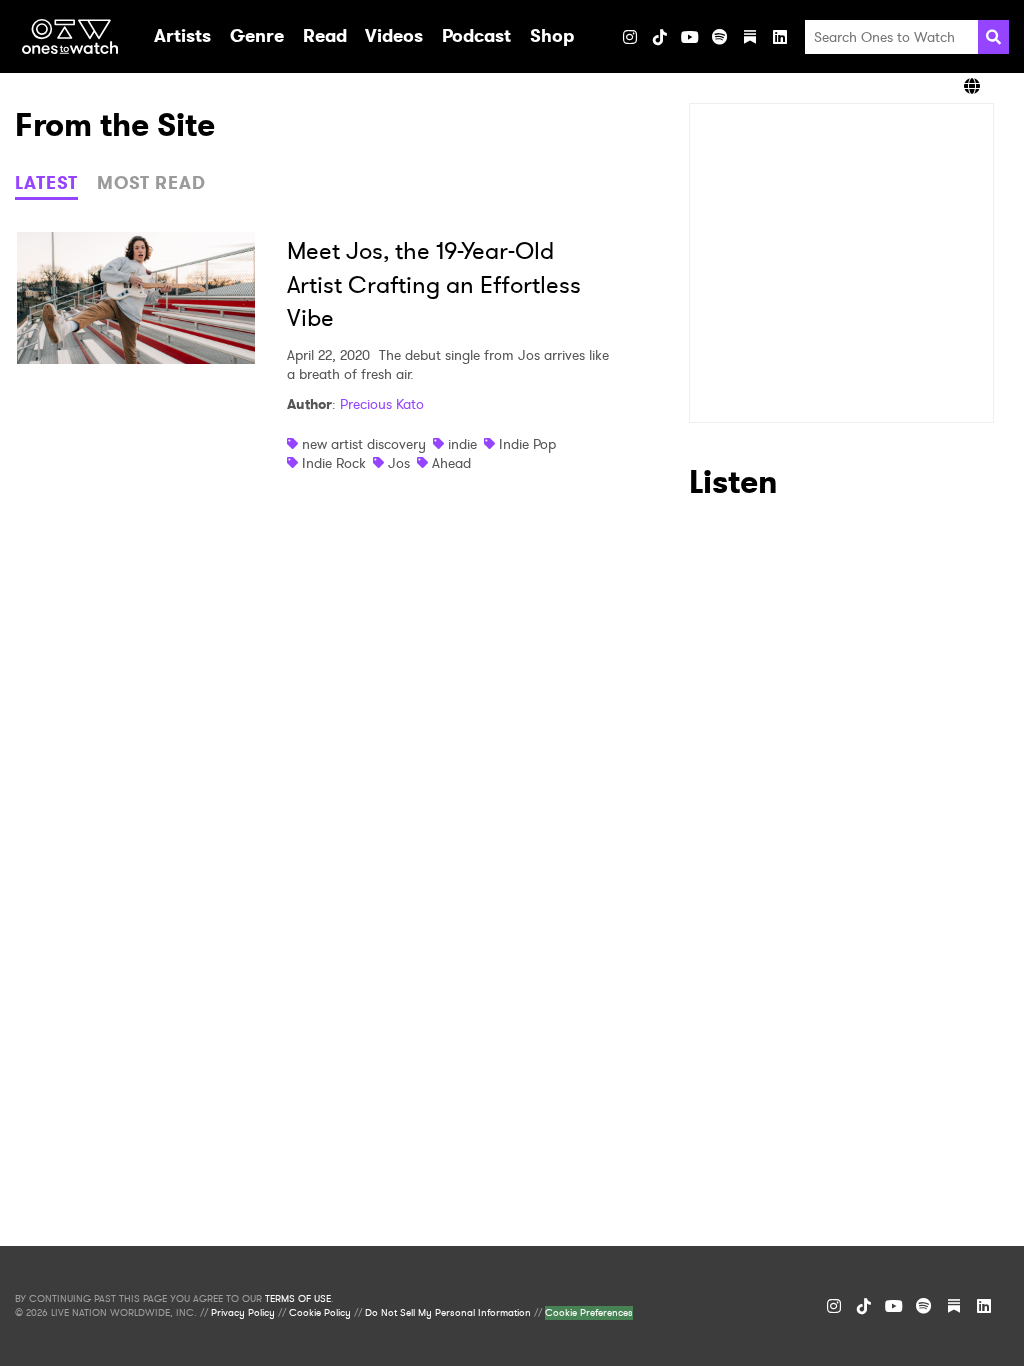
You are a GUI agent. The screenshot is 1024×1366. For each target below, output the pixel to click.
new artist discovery (364, 444)
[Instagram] (630, 37)
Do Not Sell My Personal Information (448, 1313)
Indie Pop (527, 444)
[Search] (993, 37)
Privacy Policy (243, 1313)
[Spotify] (720, 37)
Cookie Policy (320, 1313)
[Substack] (750, 37)
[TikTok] (660, 37)
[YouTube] (690, 37)
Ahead (451, 463)
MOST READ (151, 183)
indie (462, 444)
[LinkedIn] (780, 37)
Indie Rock (334, 463)
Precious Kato (382, 404)
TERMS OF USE (298, 1299)
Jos (399, 463)
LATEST (46, 183)
